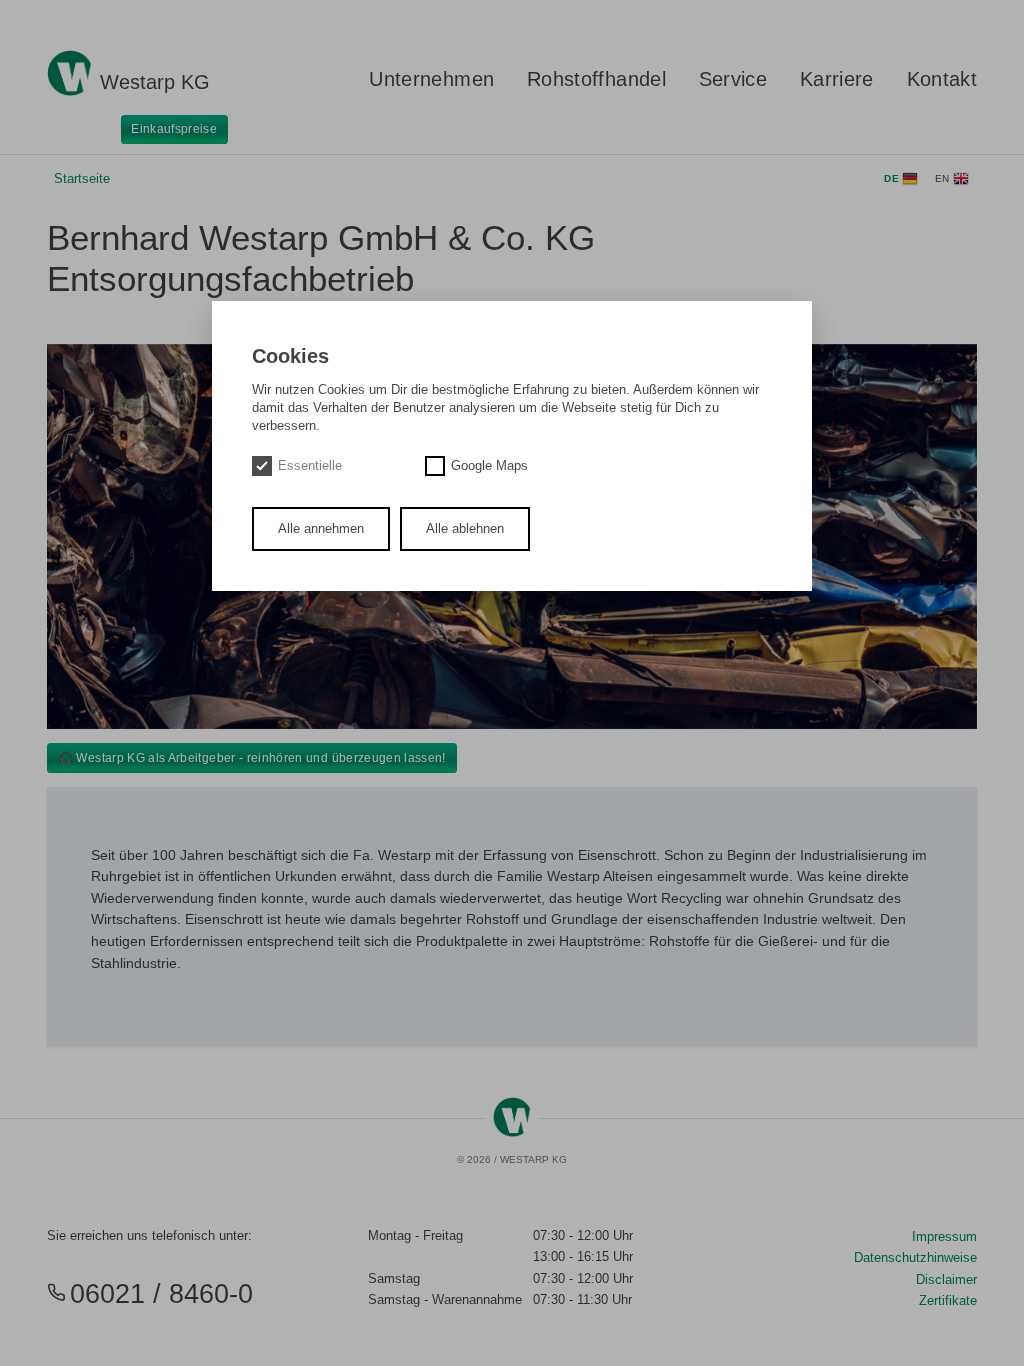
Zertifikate (948, 1300)
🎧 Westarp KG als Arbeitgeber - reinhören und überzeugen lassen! (252, 758)
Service (733, 79)
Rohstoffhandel (596, 79)
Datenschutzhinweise (915, 1257)
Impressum (944, 1236)
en (944, 178)
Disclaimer (946, 1279)
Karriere (837, 79)
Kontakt (942, 79)
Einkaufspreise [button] (174, 129)
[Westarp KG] (69, 61)
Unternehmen (431, 79)
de (893, 178)
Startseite (82, 178)
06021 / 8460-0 (161, 1294)
